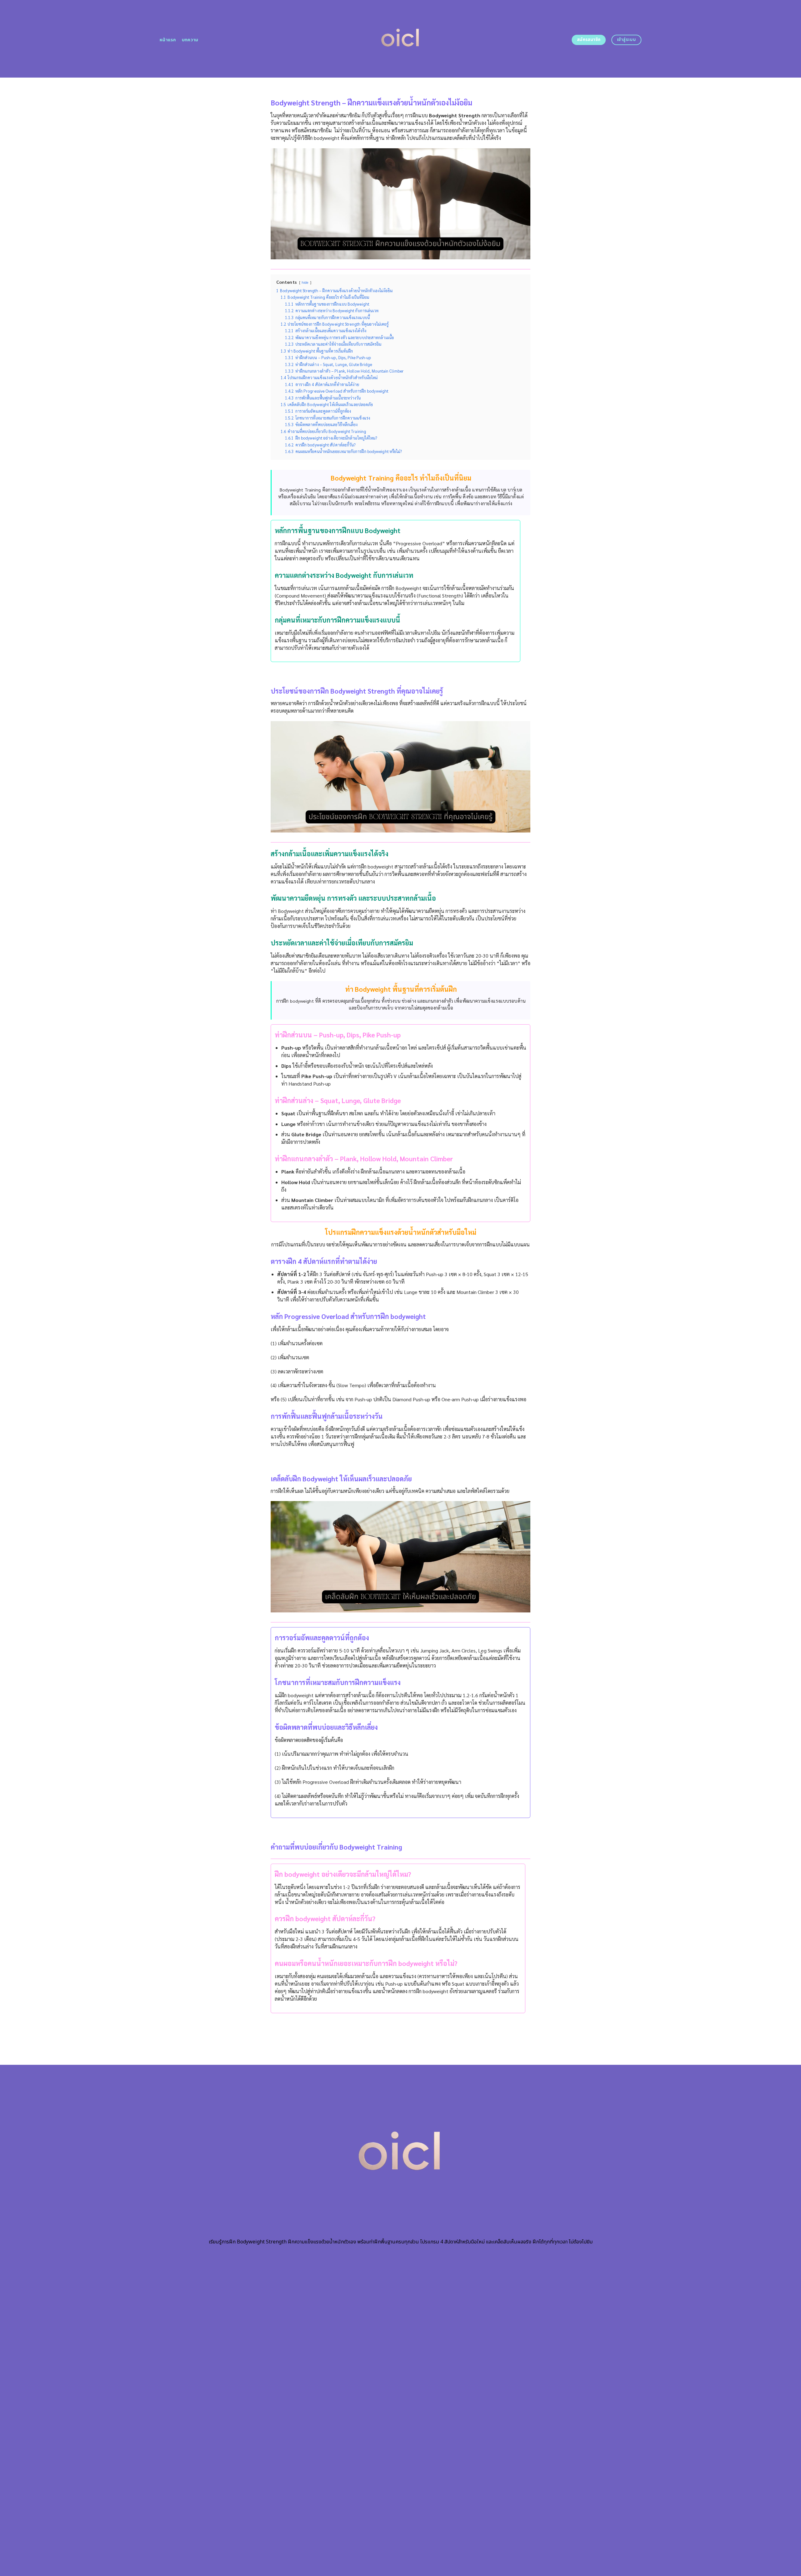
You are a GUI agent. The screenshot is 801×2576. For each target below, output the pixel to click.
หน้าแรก (168, 40)
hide (305, 282)
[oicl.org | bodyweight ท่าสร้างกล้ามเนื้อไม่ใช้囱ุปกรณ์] (401, 39)
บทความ (190, 40)
